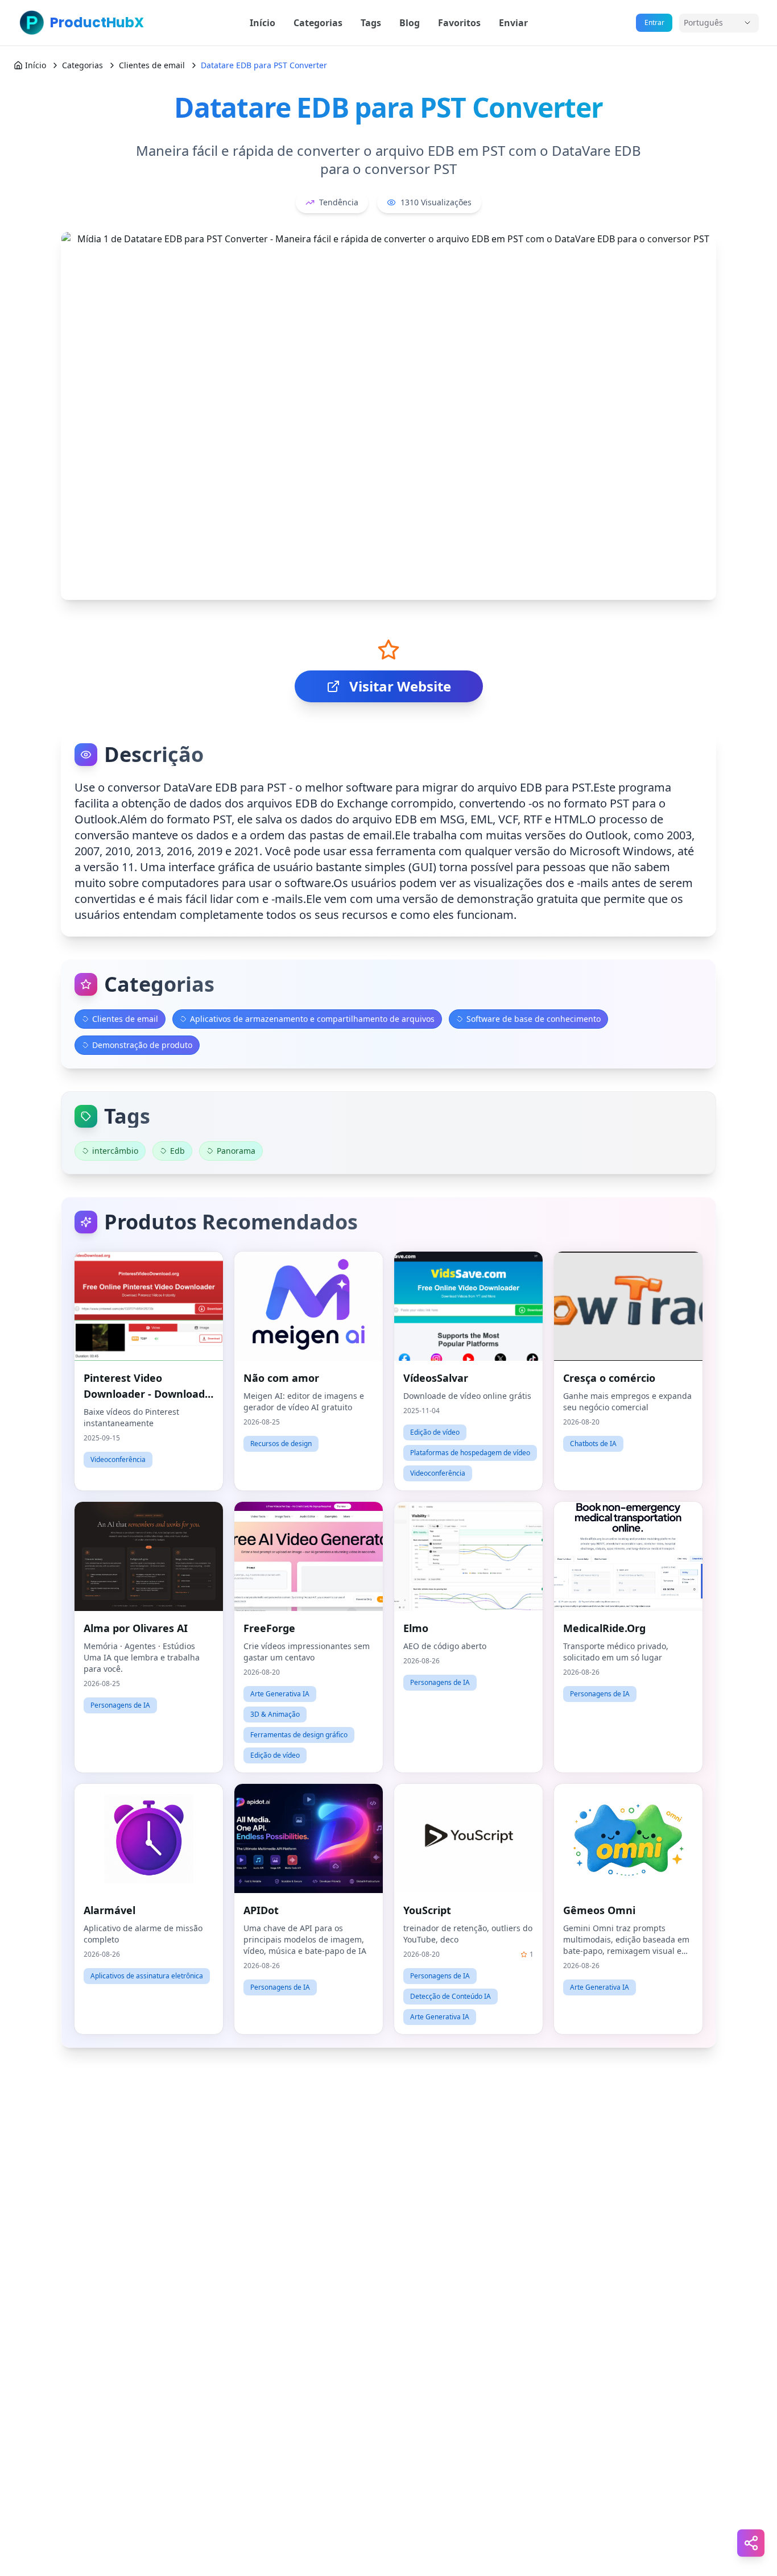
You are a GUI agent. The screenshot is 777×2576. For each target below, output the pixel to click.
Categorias (318, 23)
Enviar (513, 23)
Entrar (654, 22)
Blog (410, 23)
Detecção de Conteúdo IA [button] (451, 1996)
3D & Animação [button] (275, 1714)
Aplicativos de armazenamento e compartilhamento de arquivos (312, 1019)
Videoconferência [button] (118, 1459)
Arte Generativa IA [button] (280, 1694)
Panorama (236, 1151)
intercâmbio (115, 1151)
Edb (177, 1151)
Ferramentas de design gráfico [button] (299, 1735)
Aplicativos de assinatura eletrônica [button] (147, 1976)
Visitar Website (400, 686)
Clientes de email (152, 65)
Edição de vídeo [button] (435, 1432)
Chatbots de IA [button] (593, 1444)
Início (263, 23)
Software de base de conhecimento (534, 1019)
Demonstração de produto (142, 1045)
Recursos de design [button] (281, 1444)
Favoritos (459, 23)
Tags (371, 23)
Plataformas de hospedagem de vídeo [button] (470, 1453)
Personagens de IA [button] (120, 1705)
